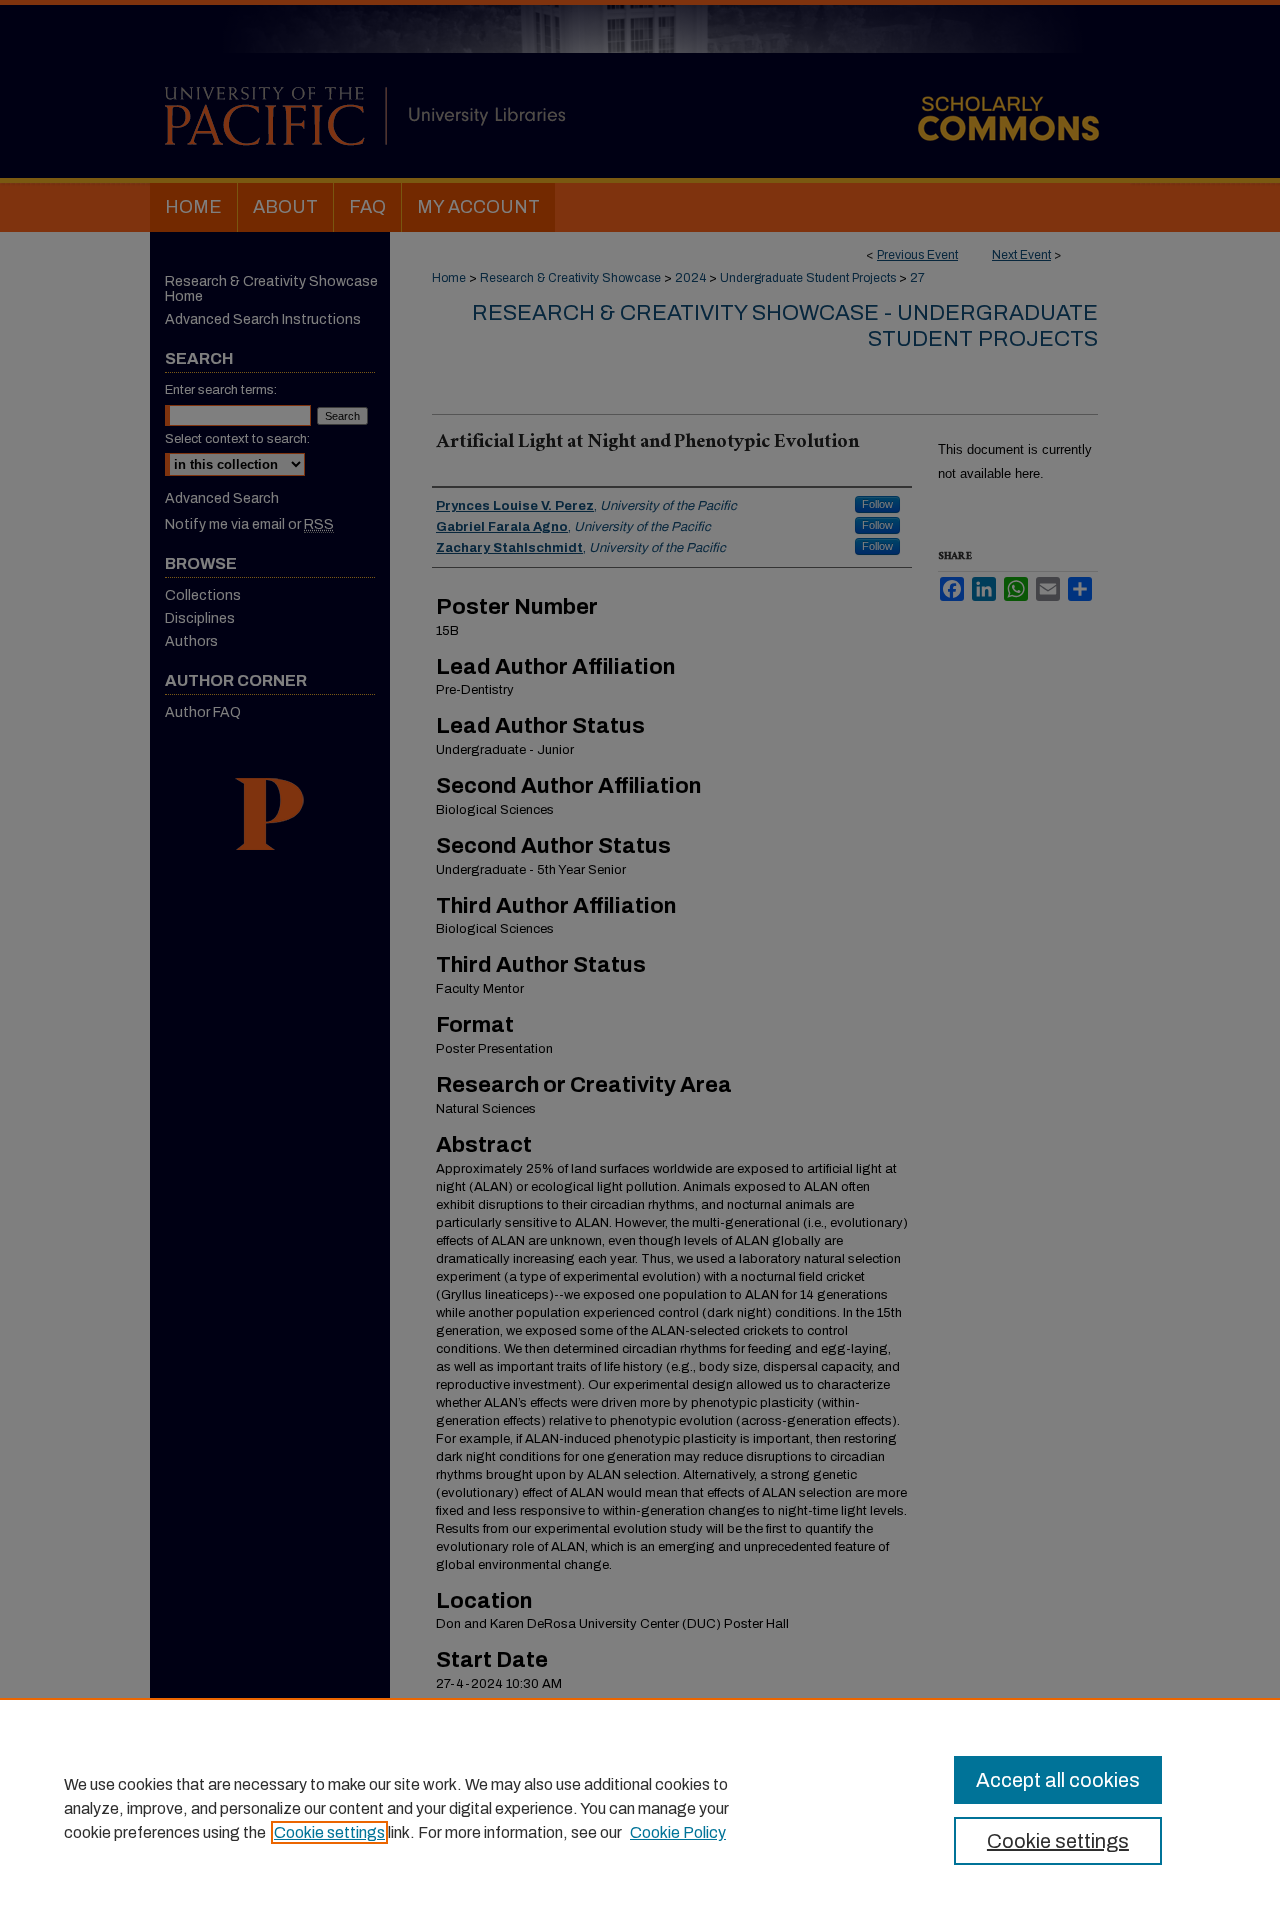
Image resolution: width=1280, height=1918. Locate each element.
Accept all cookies (1058, 1780)
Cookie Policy (678, 1832)
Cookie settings (329, 1832)
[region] (640, 1808)
